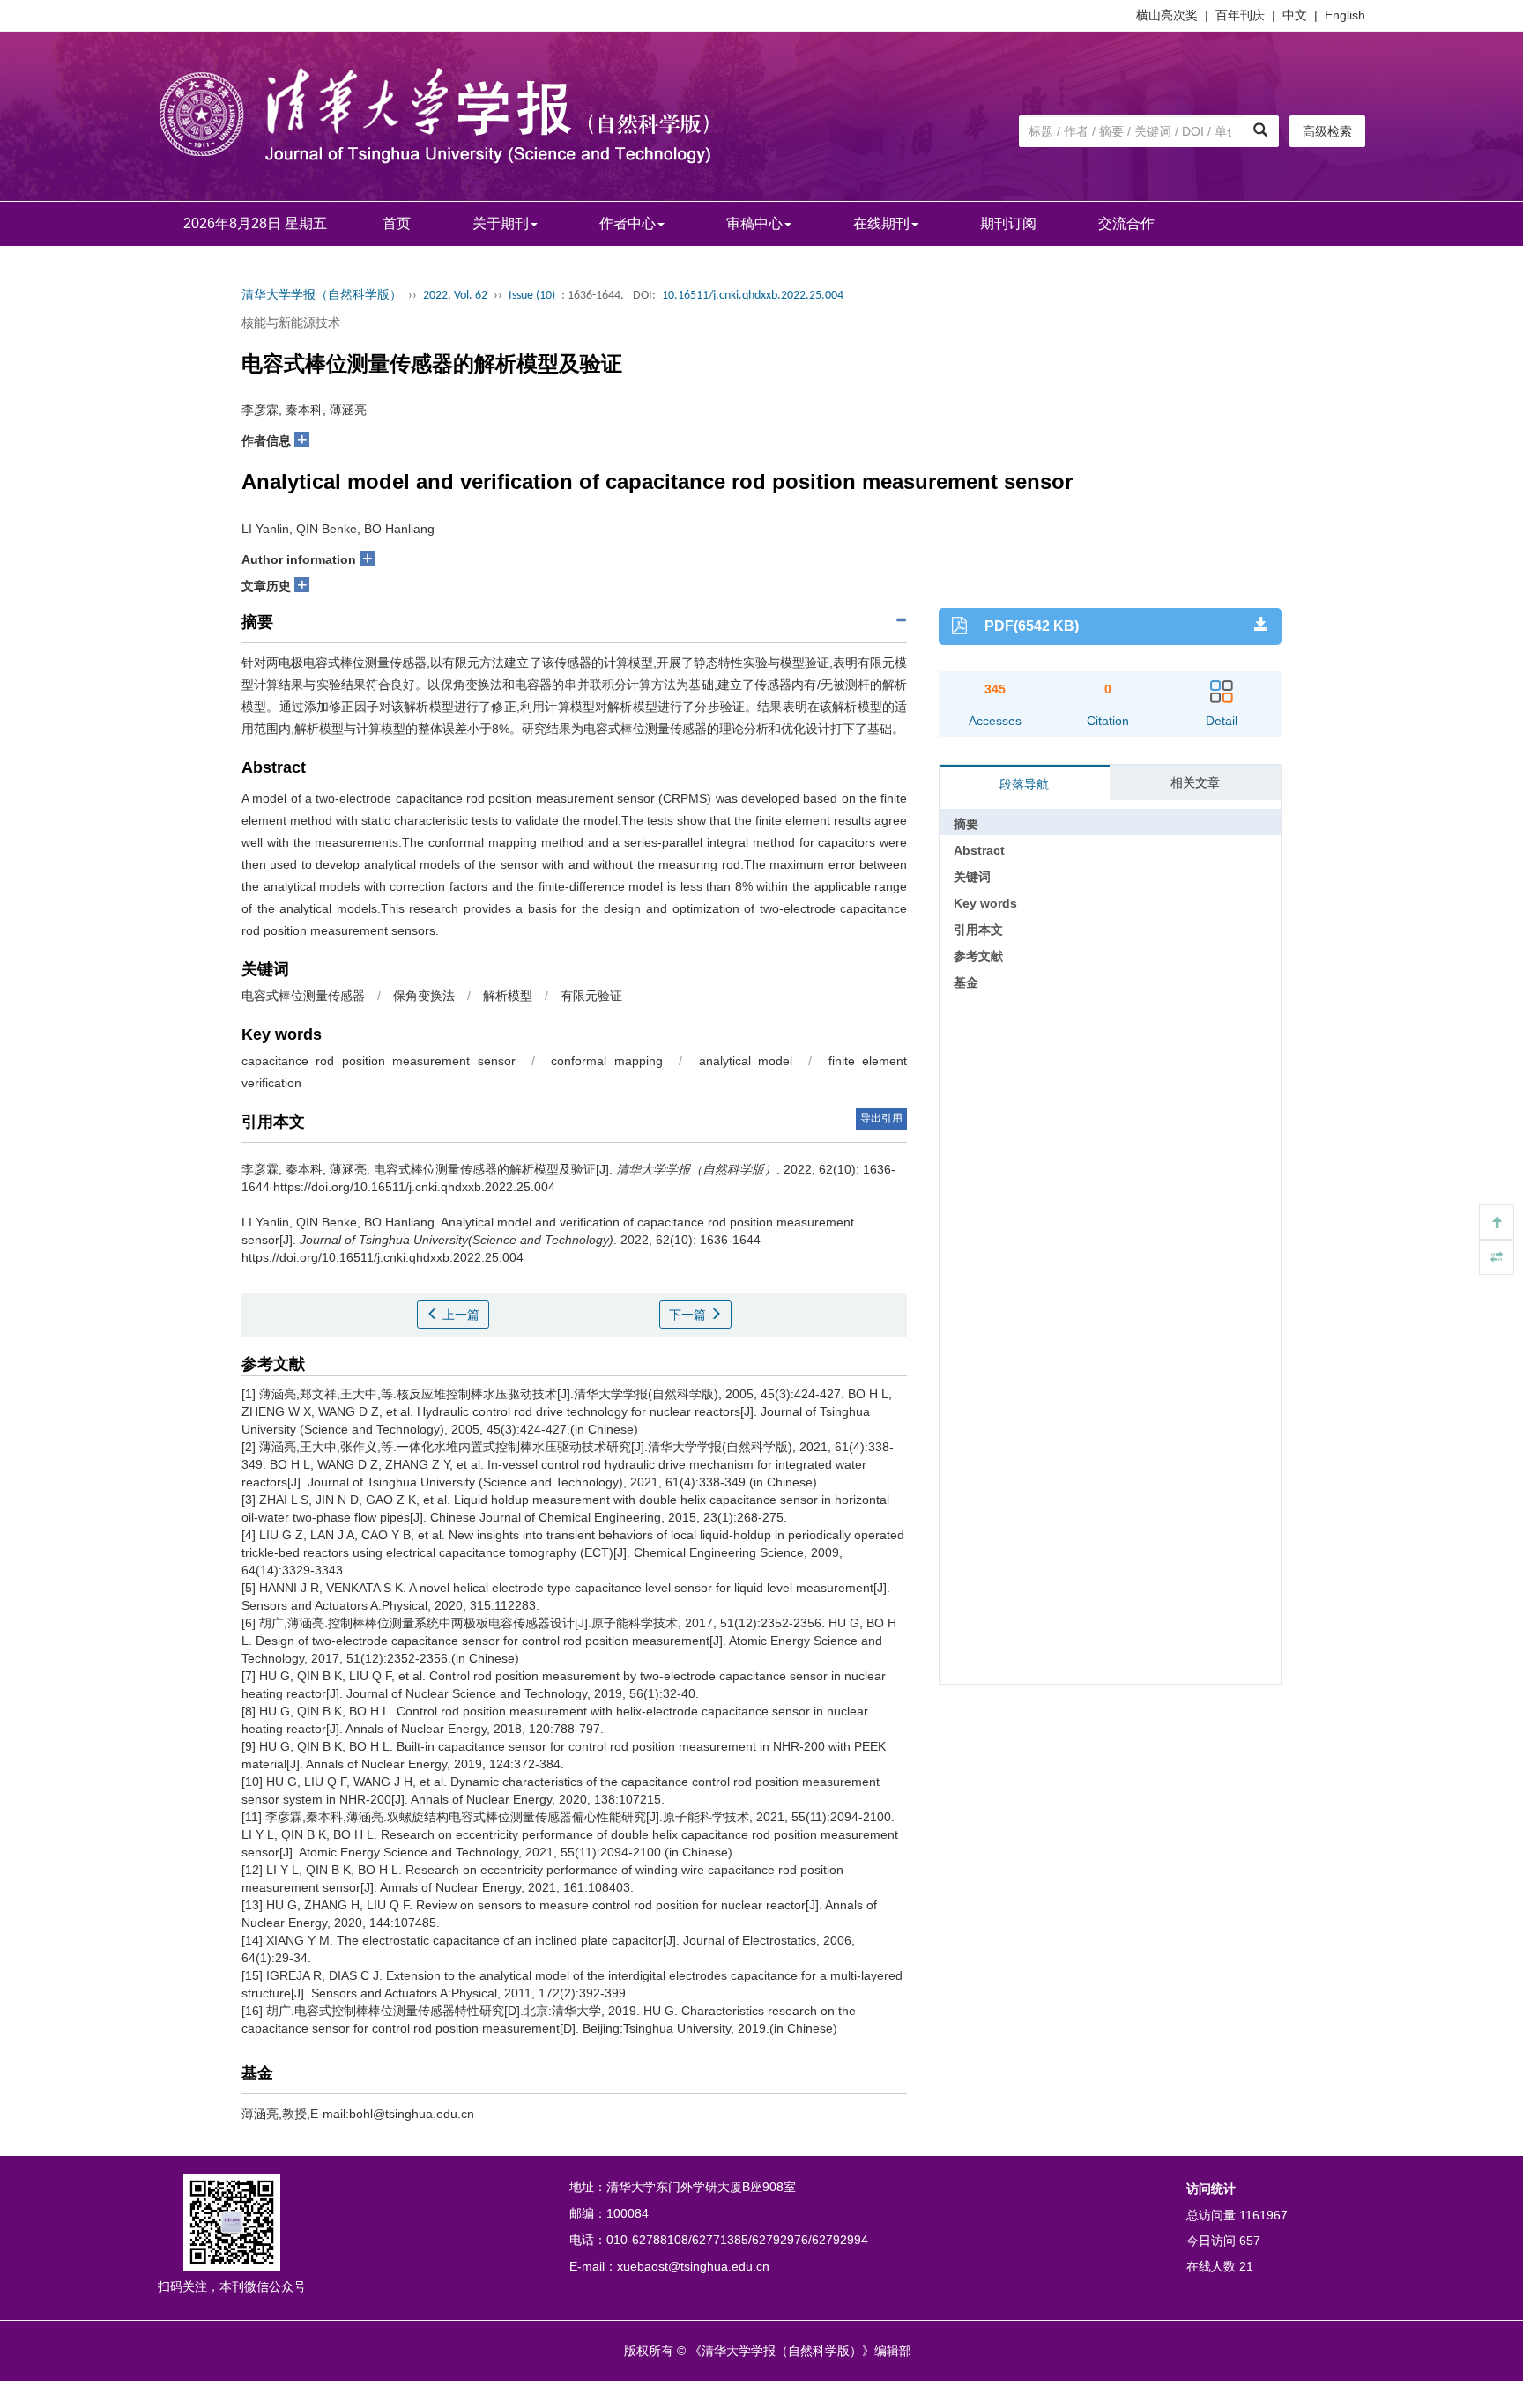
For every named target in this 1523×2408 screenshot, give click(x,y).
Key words (985, 903)
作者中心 (628, 223)
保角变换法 (424, 996)
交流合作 (1126, 223)
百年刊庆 (1240, 15)
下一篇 (689, 1315)
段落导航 (1024, 784)
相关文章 (1195, 782)
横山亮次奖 (1167, 15)
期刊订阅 (1008, 223)
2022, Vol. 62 (455, 296)
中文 (1295, 15)
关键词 (972, 877)
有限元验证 (591, 996)
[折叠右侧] (1497, 1257)
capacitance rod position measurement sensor (379, 1061)
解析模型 (508, 996)
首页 (397, 223)
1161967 (1263, 2215)
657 (1250, 2241)
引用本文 (978, 930)
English (1345, 15)
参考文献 (978, 956)
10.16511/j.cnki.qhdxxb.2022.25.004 (753, 296)
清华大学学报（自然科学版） (322, 296)
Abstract (979, 850)
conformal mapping (606, 1061)
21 (1246, 2266)
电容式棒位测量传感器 (303, 996)
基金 (966, 982)
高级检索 (1327, 131)
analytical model (746, 1061)
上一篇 (459, 1315)
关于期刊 (501, 223)
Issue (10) (532, 296)
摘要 (966, 824)
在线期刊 (881, 223)
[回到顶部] (1497, 1222)
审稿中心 (754, 223)
